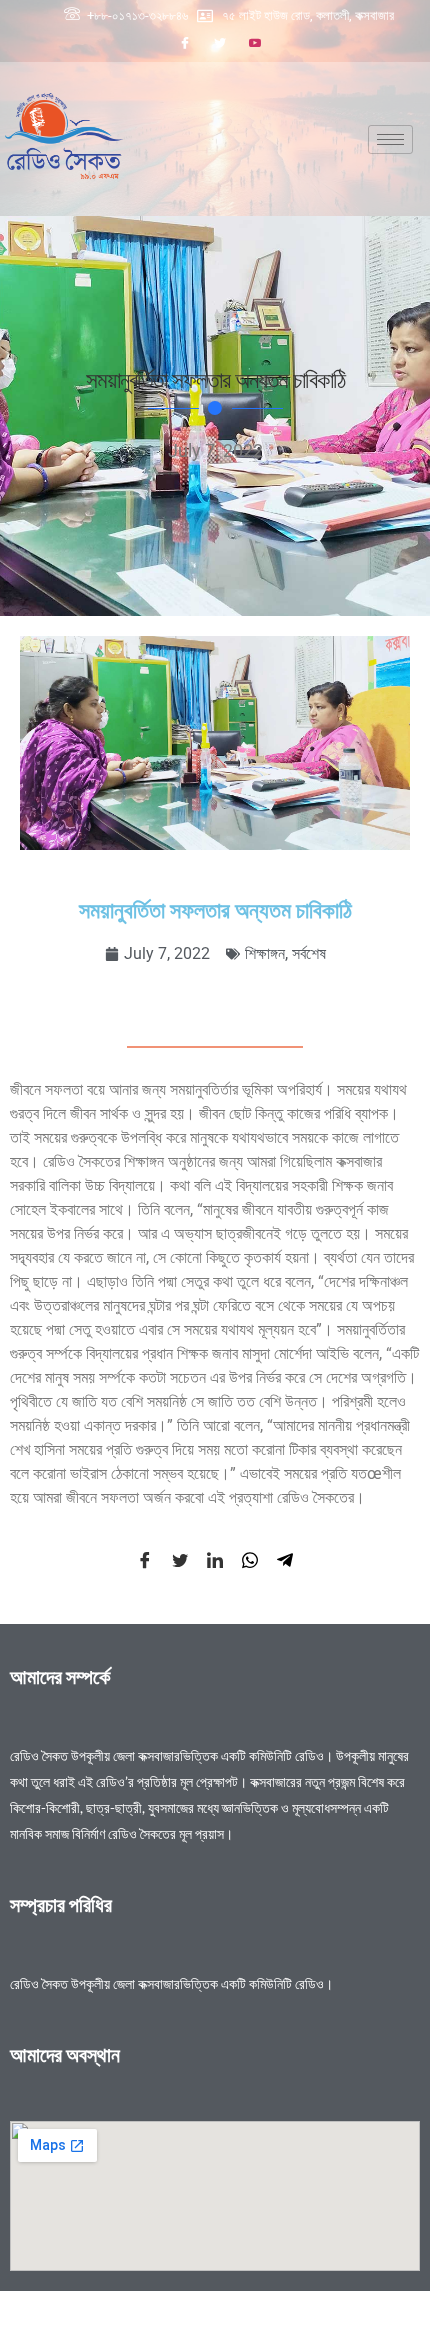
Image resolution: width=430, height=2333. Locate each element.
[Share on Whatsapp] (250, 1559)
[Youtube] (255, 43)
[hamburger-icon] (390, 139)
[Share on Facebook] (145, 1559)
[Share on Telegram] (285, 1559)
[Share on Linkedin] (215, 1559)
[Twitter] (220, 43)
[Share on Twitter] (180, 1559)
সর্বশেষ (309, 953)
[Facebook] (185, 43)
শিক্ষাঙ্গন (265, 953)
